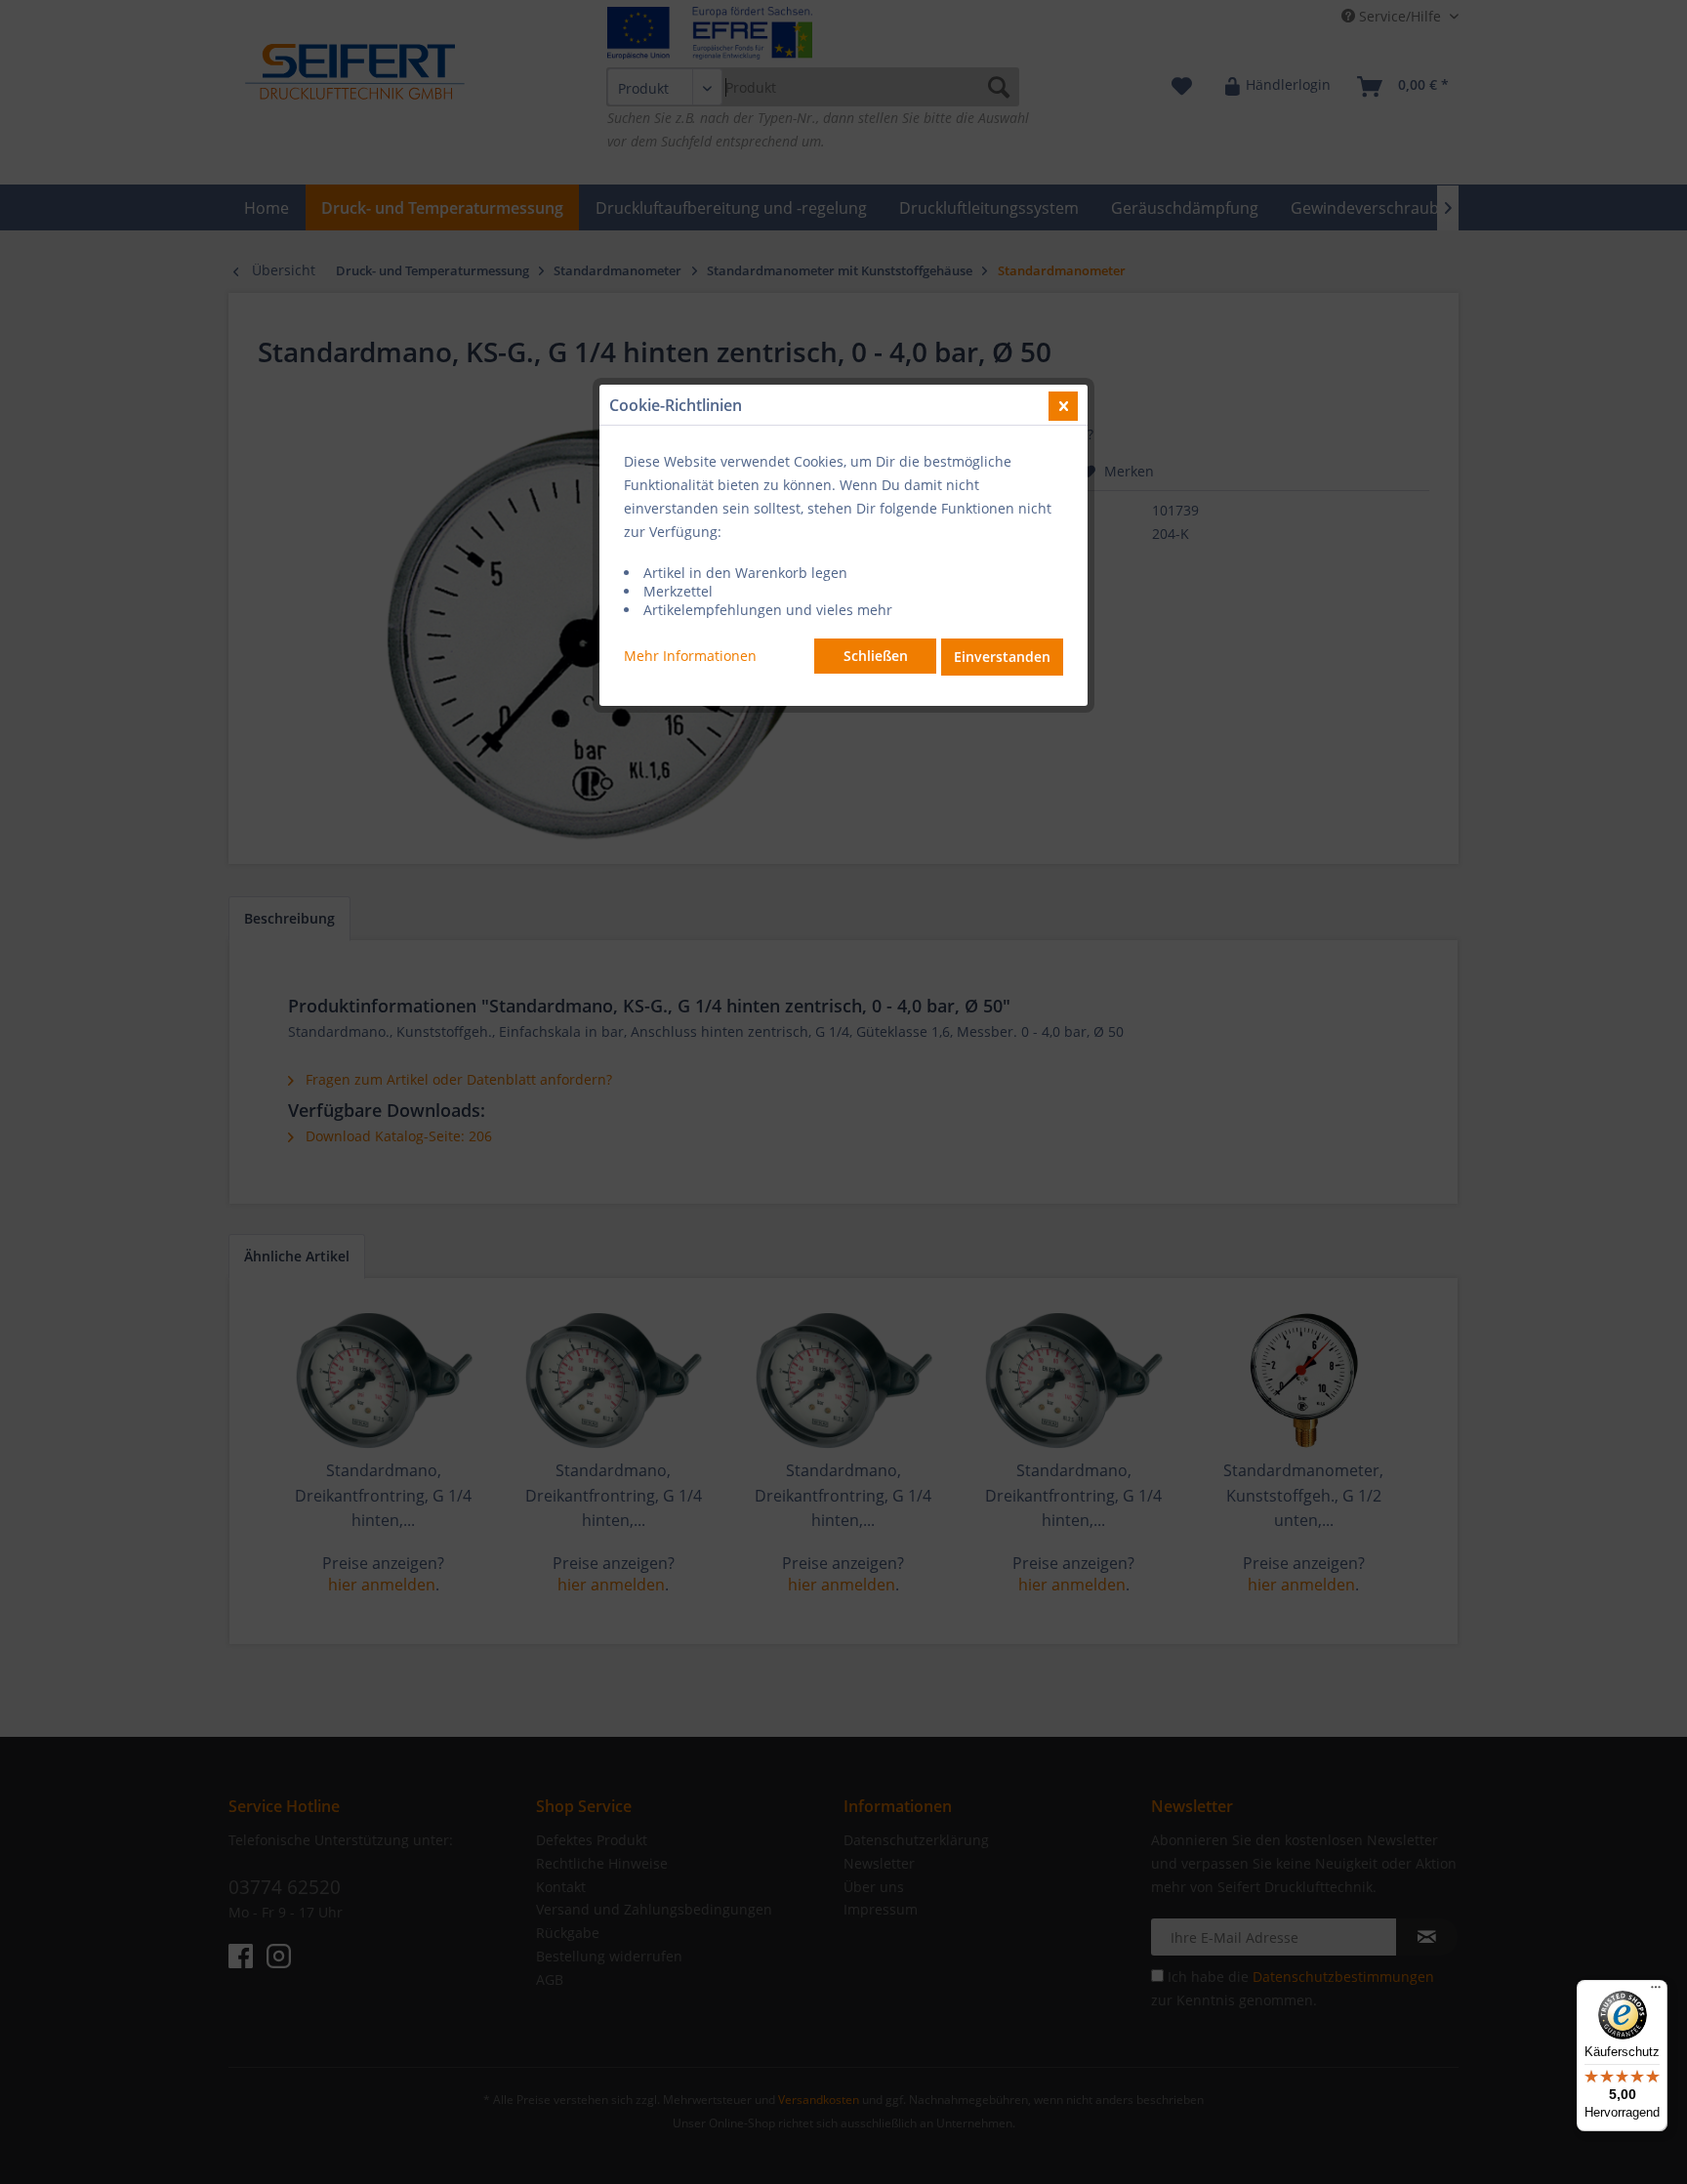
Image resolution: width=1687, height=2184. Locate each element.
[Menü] (1656, 1992)
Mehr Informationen (690, 656)
